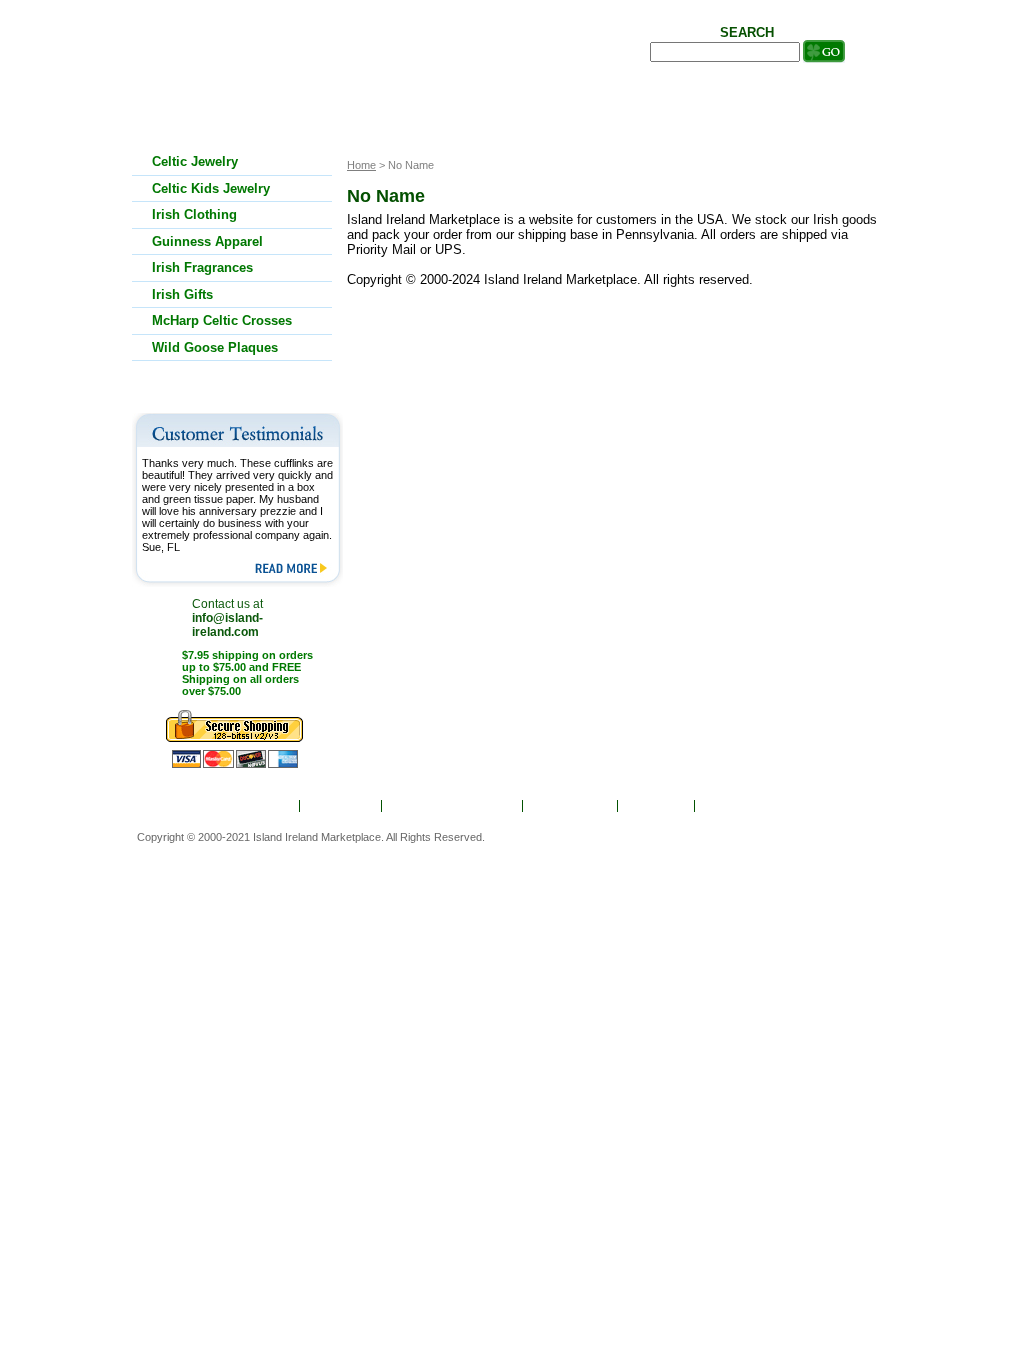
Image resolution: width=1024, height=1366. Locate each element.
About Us (342, 806)
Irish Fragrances (202, 267)
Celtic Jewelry (195, 161)
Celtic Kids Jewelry (211, 188)
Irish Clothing (194, 214)
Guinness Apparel (207, 241)
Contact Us (741, 806)
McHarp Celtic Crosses (222, 320)
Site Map (657, 806)
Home (269, 806)
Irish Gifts (182, 294)
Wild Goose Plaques (215, 347)
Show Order (571, 806)
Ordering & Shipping (453, 806)
